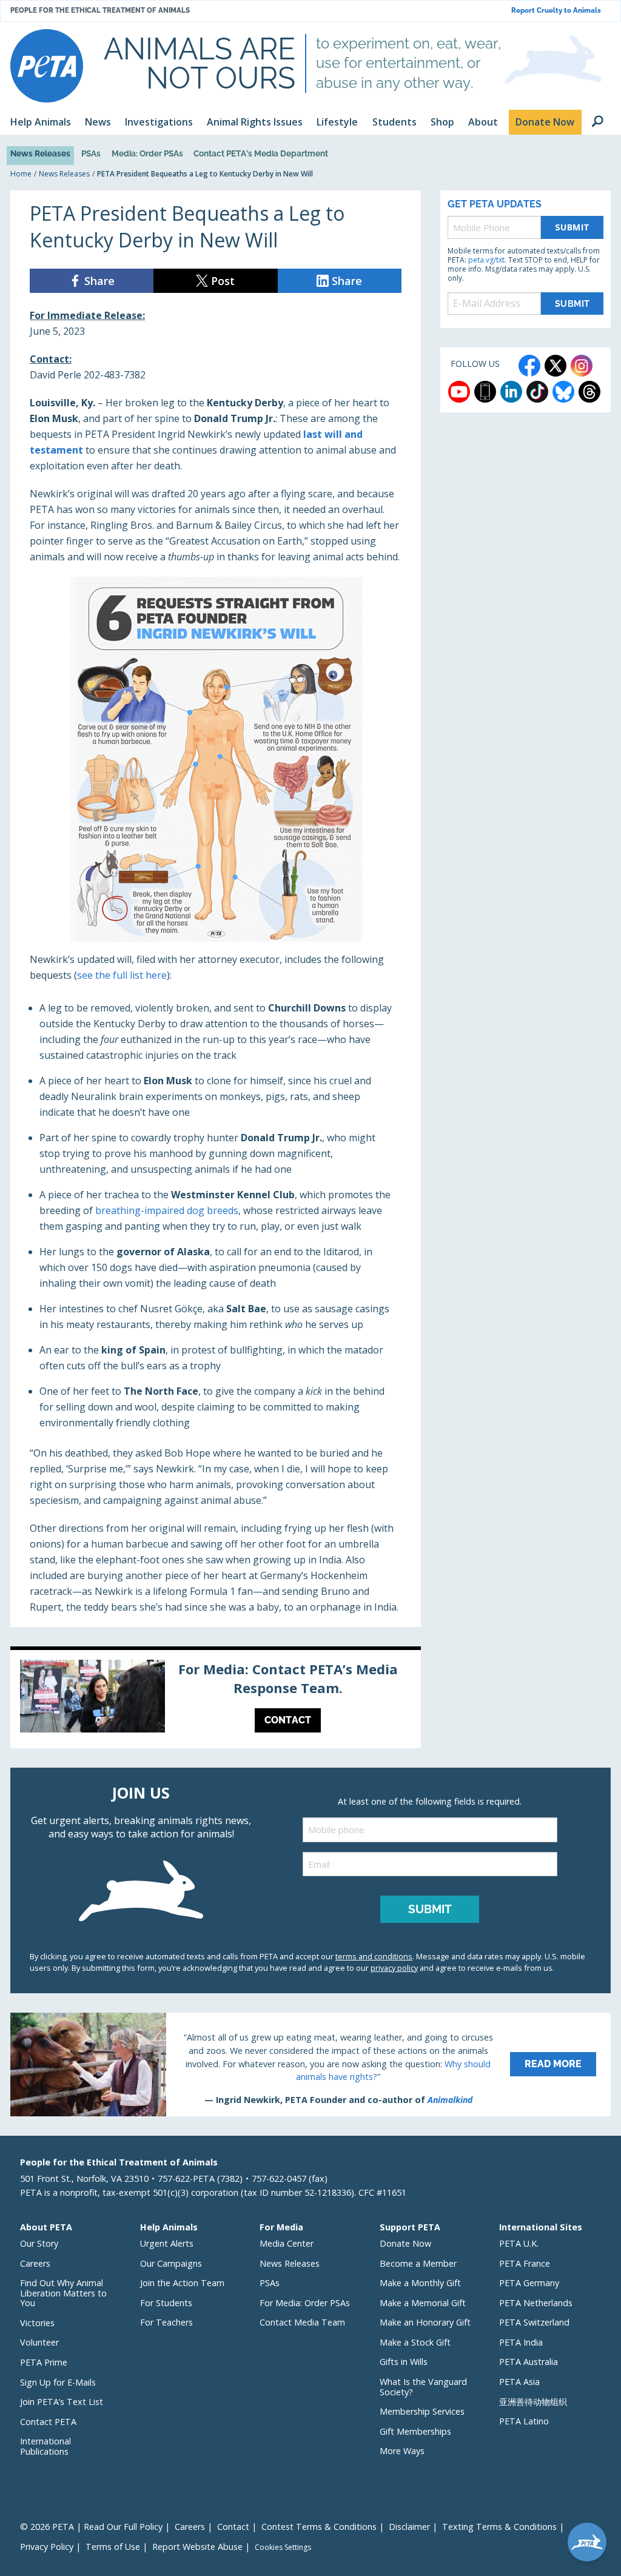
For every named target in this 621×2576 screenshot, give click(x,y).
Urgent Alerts (167, 2243)
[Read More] (310, 2064)
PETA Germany (529, 2283)
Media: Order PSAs (147, 153)
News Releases (40, 153)
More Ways (402, 2451)
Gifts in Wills (404, 2362)
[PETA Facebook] (529, 366)
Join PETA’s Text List (62, 2402)
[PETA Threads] (589, 392)
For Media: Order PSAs (305, 2303)
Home (21, 174)
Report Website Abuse (197, 2547)
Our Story (39, 2243)
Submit (572, 227)
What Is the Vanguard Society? (423, 2387)
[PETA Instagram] (582, 366)
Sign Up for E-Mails (58, 2382)
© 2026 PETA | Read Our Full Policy (91, 2527)
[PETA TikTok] (537, 392)
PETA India (521, 2342)
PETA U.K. (519, 2243)
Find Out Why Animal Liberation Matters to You (63, 2293)
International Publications (45, 2446)
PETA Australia (529, 2362)
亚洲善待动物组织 (533, 2402)
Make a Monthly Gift (420, 2283)
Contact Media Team (302, 2322)
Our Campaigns (171, 2263)
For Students (166, 2303)
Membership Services (422, 2411)
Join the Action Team (182, 2283)
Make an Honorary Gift (425, 2322)
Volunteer (39, 2342)
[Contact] (216, 1699)
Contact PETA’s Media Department (261, 153)
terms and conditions (374, 1956)
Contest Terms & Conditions (319, 2527)
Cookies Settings (283, 2547)
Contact (233, 2527)
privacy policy (394, 1968)
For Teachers (166, 2322)
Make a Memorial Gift (423, 2303)
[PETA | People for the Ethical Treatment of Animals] (47, 66)
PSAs (91, 153)
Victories (37, 2323)
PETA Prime (44, 2362)
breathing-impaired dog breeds (167, 1210)
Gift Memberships (415, 2431)
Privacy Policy (47, 2547)
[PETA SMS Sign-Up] (485, 392)
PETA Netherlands (536, 2303)
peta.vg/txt (486, 260)
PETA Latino (524, 2421)
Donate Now (405, 2243)
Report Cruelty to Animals (556, 11)
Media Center (287, 2243)
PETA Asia (519, 2382)
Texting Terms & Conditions (499, 2527)
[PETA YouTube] (459, 392)
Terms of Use (113, 2547)
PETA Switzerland (534, 2322)
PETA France (525, 2263)
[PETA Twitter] (556, 366)
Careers (35, 2263)
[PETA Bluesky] (563, 392)
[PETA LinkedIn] (511, 392)
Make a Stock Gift (415, 2342)
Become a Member (418, 2263)
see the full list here (122, 975)
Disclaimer (409, 2527)
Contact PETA (48, 2422)
